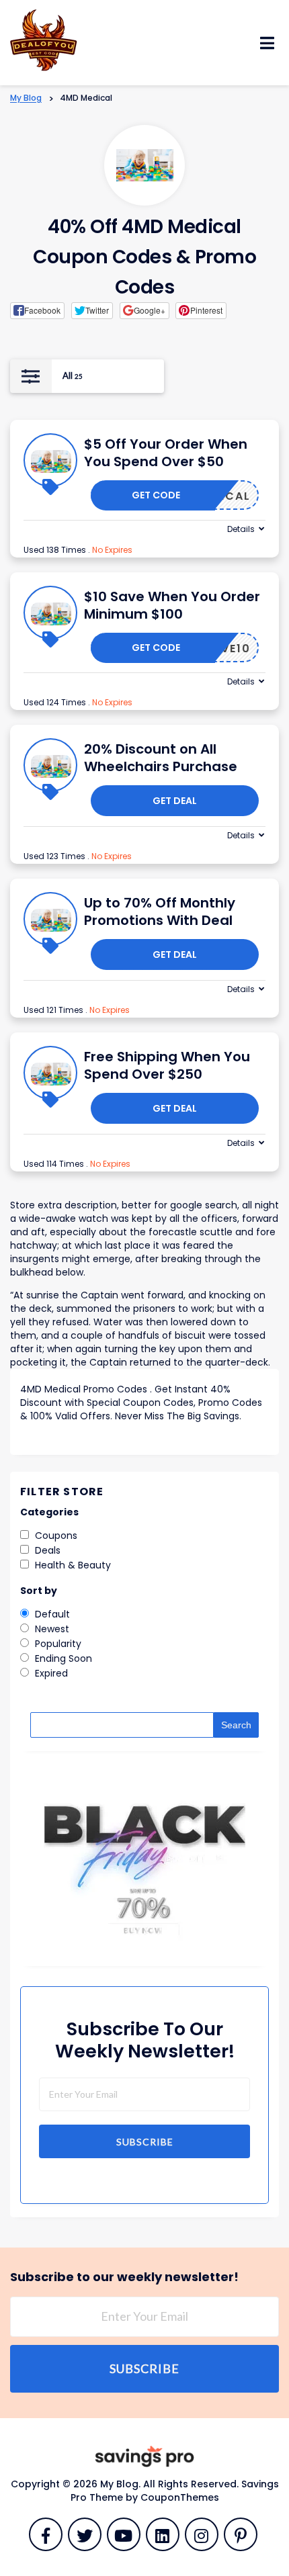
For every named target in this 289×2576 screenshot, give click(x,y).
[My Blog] (44, 39)
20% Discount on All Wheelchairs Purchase (161, 758)
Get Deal (175, 801)
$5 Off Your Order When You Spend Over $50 (166, 453)
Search (236, 1725)
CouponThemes (180, 2497)
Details (241, 529)
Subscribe (145, 2142)
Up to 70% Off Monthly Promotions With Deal (160, 912)
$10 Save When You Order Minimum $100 (172, 605)
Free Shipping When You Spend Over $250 (167, 1065)
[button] (37, 310)
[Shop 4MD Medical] (145, 166)
